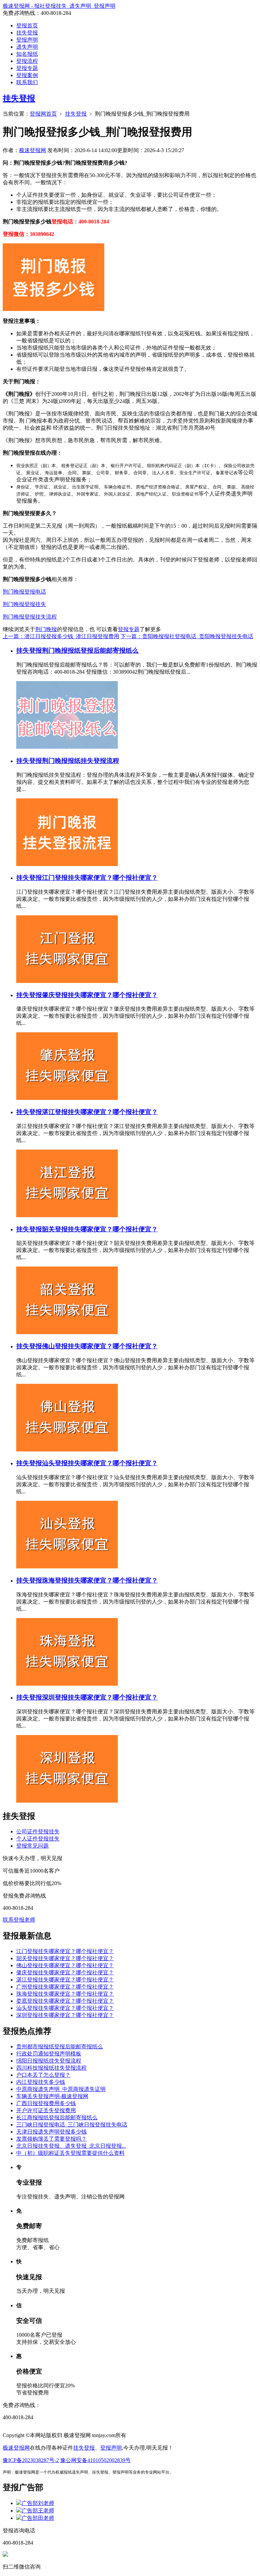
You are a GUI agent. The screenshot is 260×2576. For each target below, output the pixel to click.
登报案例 (27, 75)
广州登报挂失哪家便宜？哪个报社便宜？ (65, 1987)
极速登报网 (32, 150)
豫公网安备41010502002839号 (95, 2460)
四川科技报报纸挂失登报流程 (51, 2068)
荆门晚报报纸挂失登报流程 (81, 761)
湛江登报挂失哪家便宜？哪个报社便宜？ (100, 1112)
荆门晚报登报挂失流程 (30, 617)
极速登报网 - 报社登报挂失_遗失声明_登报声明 (59, 6)
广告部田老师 (38, 2518)
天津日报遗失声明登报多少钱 (51, 2132)
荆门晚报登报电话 (24, 592)
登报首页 (27, 26)
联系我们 (27, 82)
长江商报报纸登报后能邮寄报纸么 (57, 2117)
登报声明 (27, 40)
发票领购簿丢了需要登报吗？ (51, 2139)
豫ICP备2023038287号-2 (31, 2460)
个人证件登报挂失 (38, 1839)
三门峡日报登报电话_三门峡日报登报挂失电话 (72, 2125)
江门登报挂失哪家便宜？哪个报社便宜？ (100, 878)
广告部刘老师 (38, 2503)
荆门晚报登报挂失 (24, 604)
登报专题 (27, 68)
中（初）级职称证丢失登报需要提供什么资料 (70, 2153)
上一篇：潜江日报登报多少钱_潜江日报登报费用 (61, 636)
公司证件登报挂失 (38, 1832)
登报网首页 (43, 114)
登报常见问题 (32, 1846)
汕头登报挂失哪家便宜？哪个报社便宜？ (100, 1463)
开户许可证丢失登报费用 (46, 2110)
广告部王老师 (38, 2511)
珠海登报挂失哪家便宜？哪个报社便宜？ (100, 1580)
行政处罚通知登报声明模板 (49, 2054)
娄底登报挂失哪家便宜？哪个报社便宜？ (65, 2001)
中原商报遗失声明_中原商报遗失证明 (61, 2089)
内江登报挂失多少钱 (41, 2082)
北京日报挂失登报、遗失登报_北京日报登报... (71, 2146)
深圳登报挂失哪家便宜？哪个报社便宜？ (100, 1697)
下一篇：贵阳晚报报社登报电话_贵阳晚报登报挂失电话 (187, 636)
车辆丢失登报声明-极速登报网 (52, 2096)
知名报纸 (27, 54)
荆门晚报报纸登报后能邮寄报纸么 (90, 651)
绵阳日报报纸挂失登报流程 (49, 2061)
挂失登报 (27, 33)
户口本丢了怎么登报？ (43, 2075)
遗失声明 (27, 47)
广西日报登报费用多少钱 (46, 2103)
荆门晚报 (46, 629)
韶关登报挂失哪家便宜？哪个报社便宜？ (100, 1229)
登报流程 (27, 61)
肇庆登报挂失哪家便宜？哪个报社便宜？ (100, 995)
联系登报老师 (19, 1920)
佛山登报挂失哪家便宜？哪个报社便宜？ (100, 1346)
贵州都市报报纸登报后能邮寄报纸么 (60, 2047)
